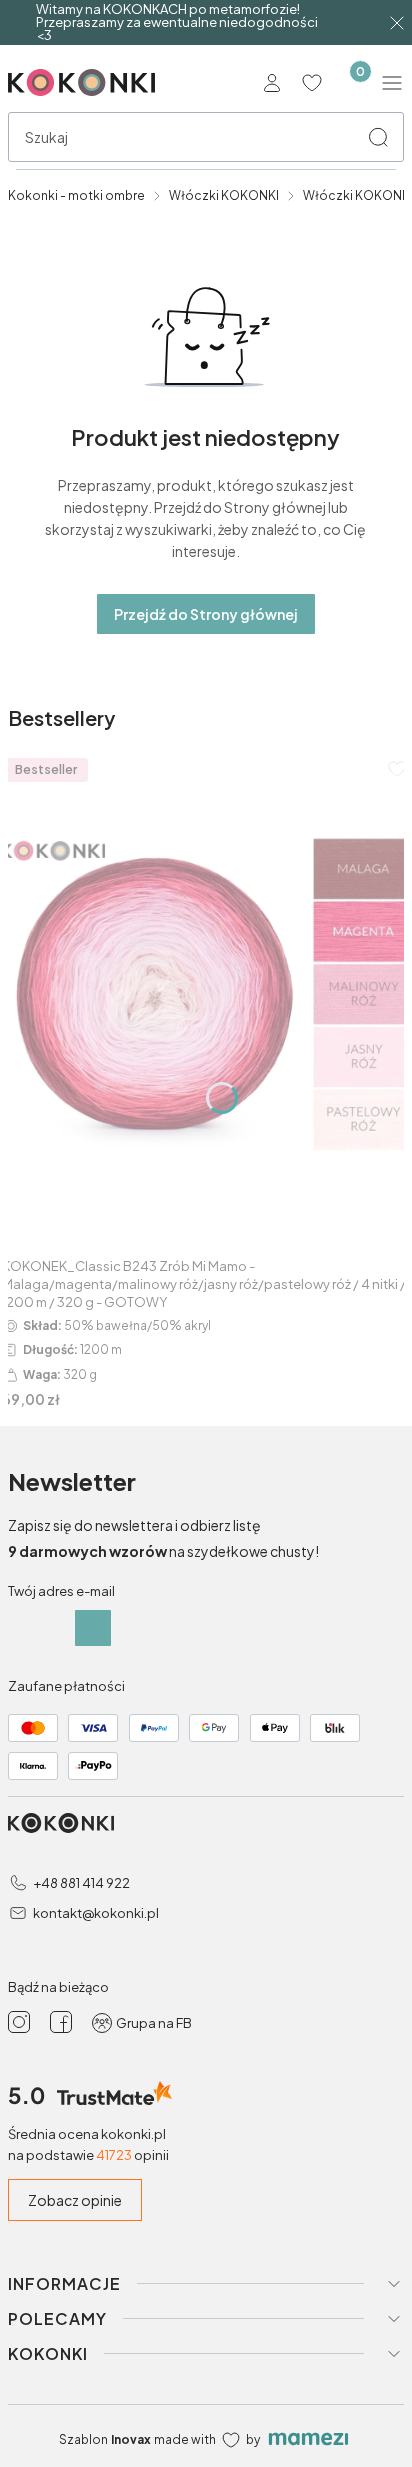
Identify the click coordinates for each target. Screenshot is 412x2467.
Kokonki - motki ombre (76, 195)
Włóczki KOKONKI (224, 195)
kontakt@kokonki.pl (96, 1913)
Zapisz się (93, 1628)
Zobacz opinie (75, 2200)
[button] (378, 137)
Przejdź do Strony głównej (206, 614)
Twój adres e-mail (61, 1591)
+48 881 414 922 (81, 1883)
